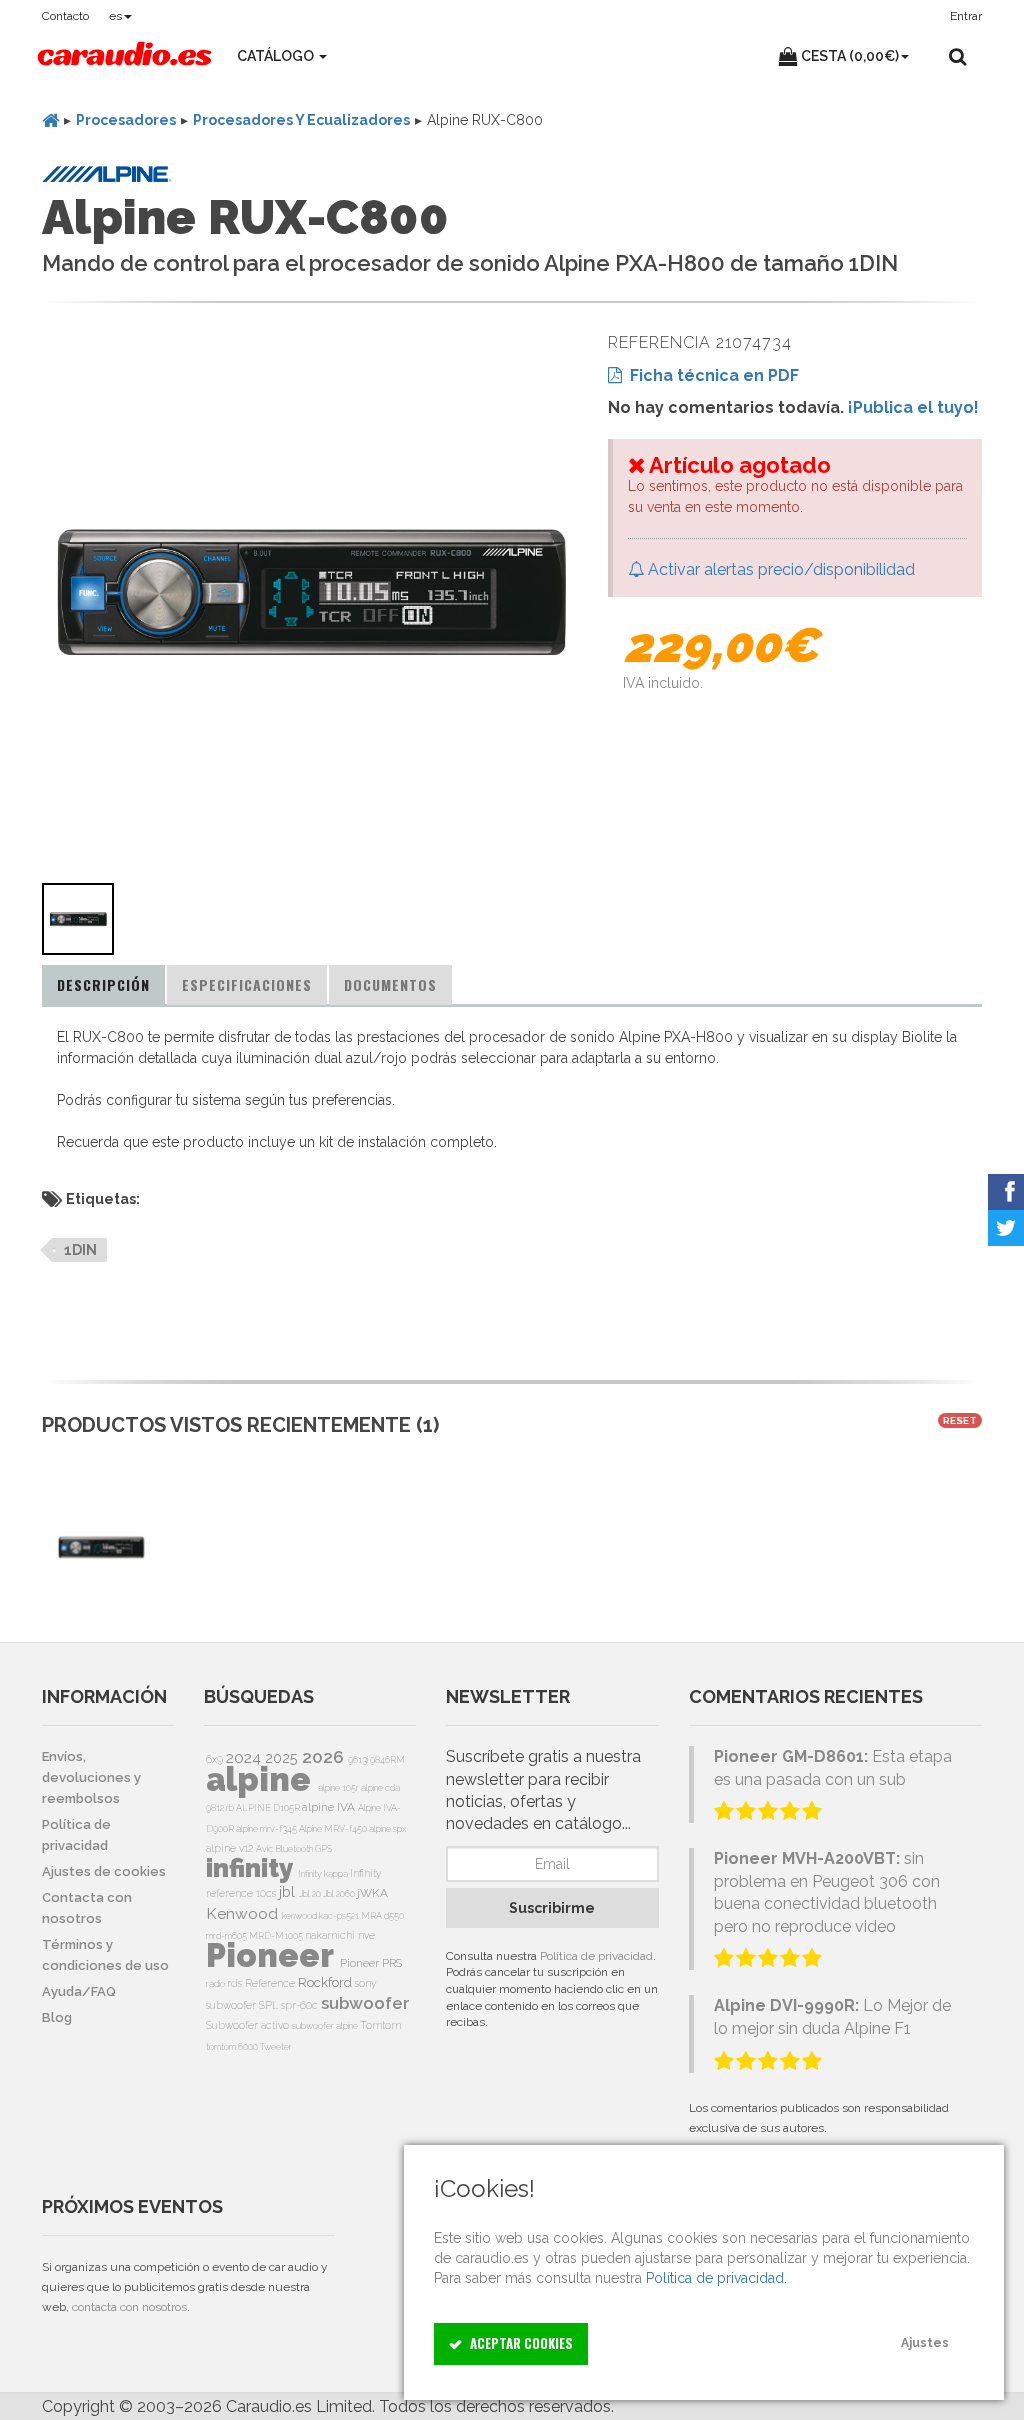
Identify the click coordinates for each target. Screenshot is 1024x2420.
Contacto (65, 16)
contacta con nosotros (129, 2307)
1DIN (80, 1250)
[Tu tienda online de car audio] (124, 56)
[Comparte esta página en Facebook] (1006, 1192)
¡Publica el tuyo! (913, 407)
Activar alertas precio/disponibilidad (779, 569)
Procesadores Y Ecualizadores (301, 120)
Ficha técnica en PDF (710, 375)
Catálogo (277, 56)
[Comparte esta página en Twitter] (1006, 1228)
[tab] (103, 985)
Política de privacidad (596, 1956)
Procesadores (126, 120)
